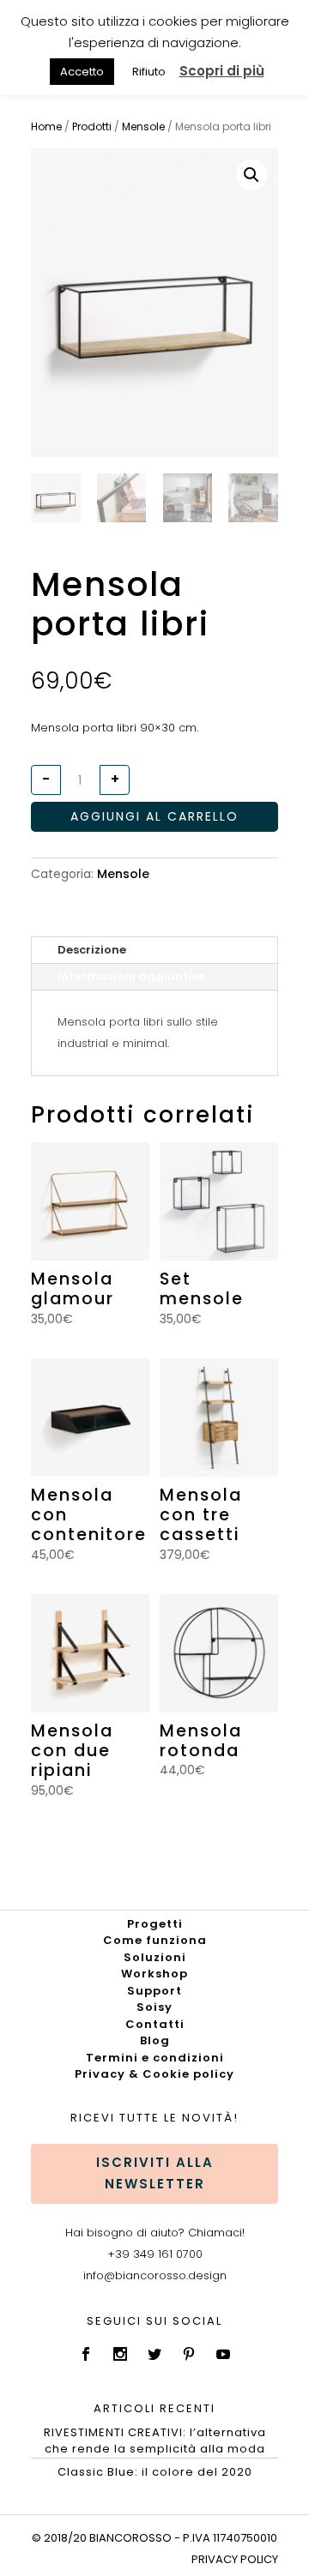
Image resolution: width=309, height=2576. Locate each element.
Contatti (155, 2024)
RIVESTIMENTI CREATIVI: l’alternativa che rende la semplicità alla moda (155, 2441)
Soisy (154, 2007)
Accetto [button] (82, 72)
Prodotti (92, 126)
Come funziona (155, 1940)
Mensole (143, 126)
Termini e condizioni (155, 2058)
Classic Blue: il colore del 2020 (155, 2472)
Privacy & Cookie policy (154, 2074)
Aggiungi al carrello (154, 816)
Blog (155, 2040)
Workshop (154, 1974)
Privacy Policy (235, 2559)
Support (154, 1991)
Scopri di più (222, 71)
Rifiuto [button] (149, 72)
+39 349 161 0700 (155, 2254)
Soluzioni (155, 1957)
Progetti (155, 1924)
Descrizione (92, 950)
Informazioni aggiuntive (131, 976)
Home (46, 126)
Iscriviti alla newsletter (155, 2173)
